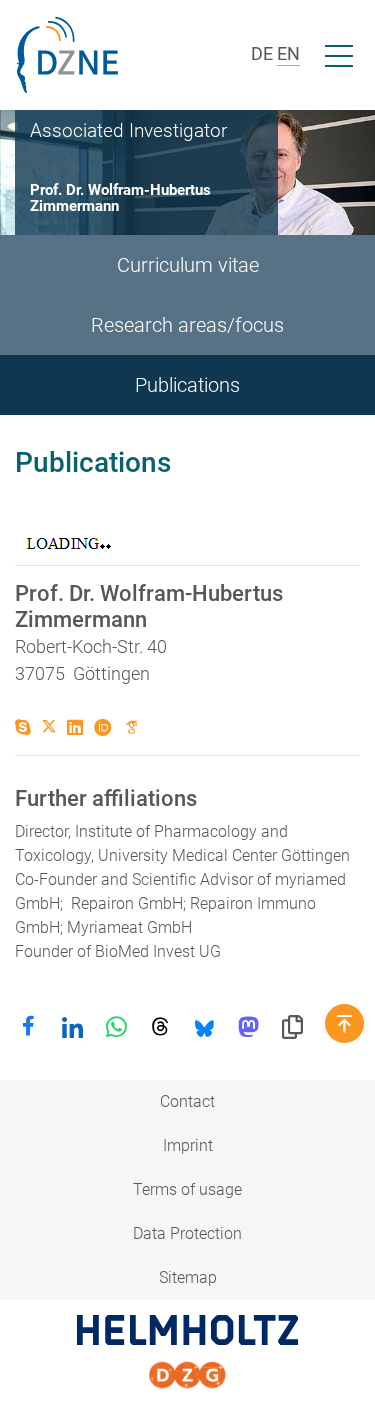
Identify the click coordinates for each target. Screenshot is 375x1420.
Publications (187, 385)
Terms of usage (187, 1189)
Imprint (188, 1145)
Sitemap (188, 1277)
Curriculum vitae (188, 265)
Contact (187, 1101)
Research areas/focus (187, 325)
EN (288, 53)
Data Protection (187, 1233)
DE (262, 53)
